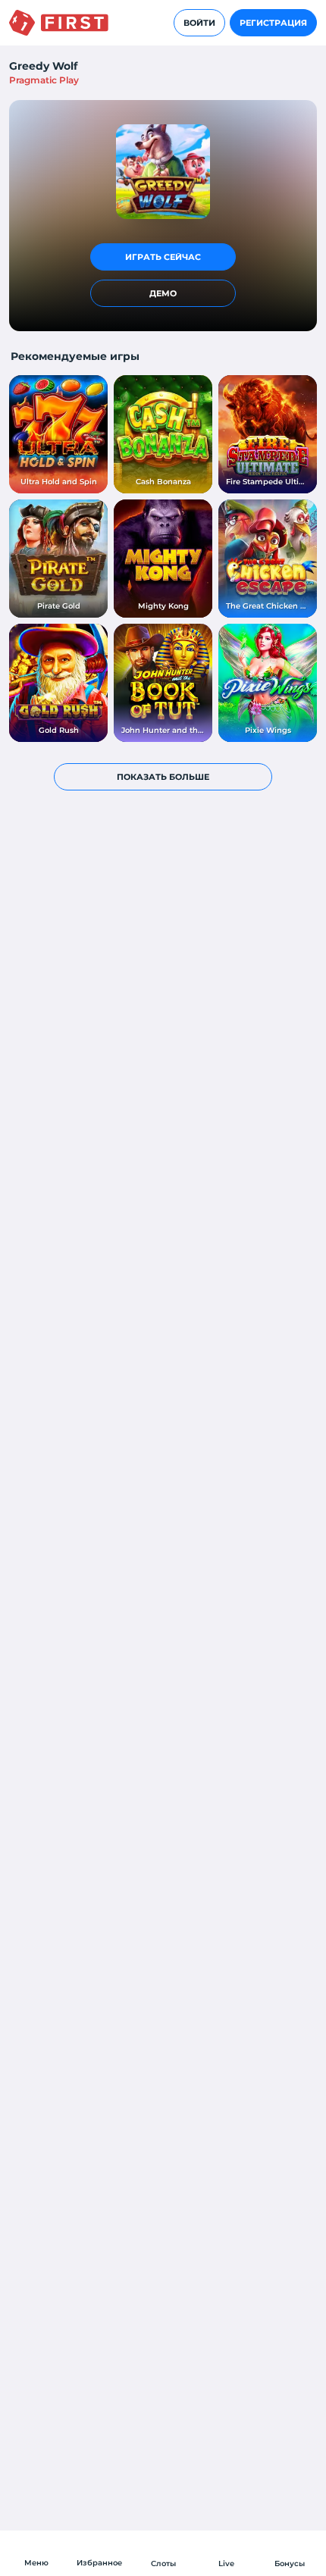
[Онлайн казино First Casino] (59, 23)
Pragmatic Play (44, 80)
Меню (36, 2563)
